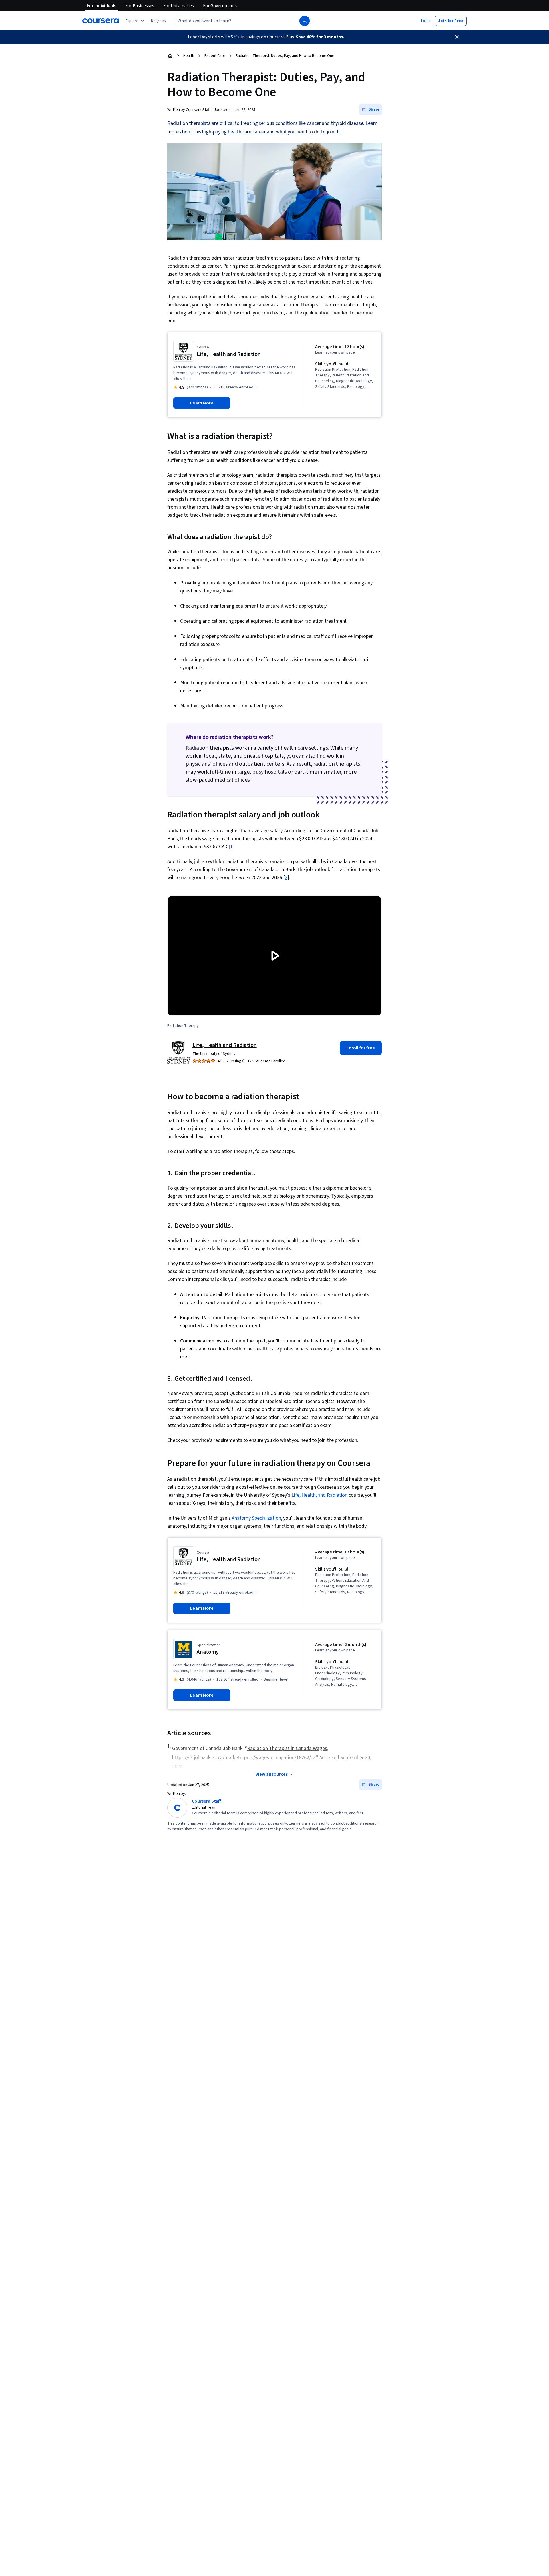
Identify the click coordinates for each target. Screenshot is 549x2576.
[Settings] (340, 1006)
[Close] (457, 37)
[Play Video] (274, 956)
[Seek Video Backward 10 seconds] (209, 1006)
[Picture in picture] (356, 1006)
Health (189, 56)
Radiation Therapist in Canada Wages (287, 1748)
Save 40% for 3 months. (320, 37)
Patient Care (215, 56)
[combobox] (230, 21)
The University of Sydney (214, 1054)
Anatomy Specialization (256, 1518)
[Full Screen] (372, 1006)
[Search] (305, 21)
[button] (158, 21)
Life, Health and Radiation (224, 1045)
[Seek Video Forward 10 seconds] (251, 1006)
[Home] (170, 56)
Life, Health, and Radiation (319, 1495)
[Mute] (193, 1006)
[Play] (177, 1006)
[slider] (170, 995)
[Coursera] (101, 21)
